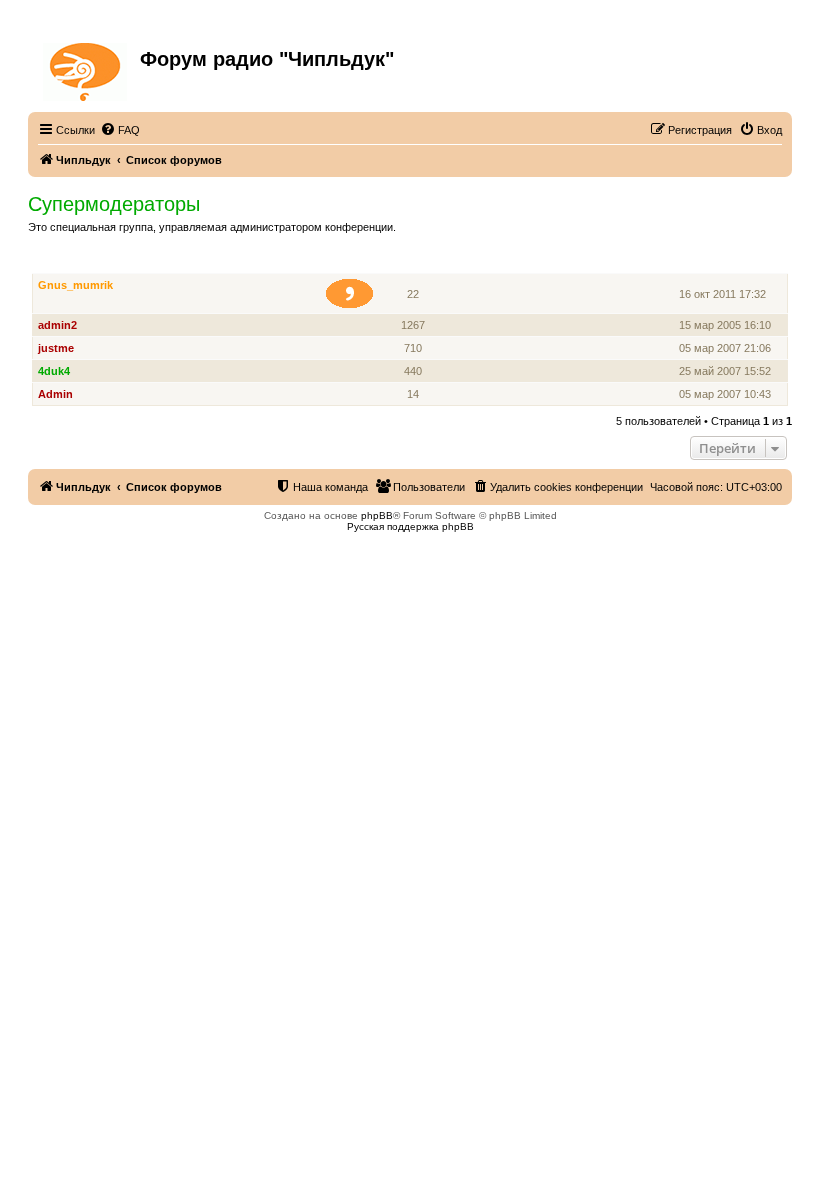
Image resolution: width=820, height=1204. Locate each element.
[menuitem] (120, 130)
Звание (357, 262)
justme (56, 348)
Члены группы (76, 262)
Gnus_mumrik (75, 285)
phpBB (377, 515)
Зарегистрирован (728, 262)
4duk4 (54, 371)
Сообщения (414, 262)
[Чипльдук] (86, 68)
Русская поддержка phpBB (410, 526)
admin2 (57, 325)
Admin (55, 394)
